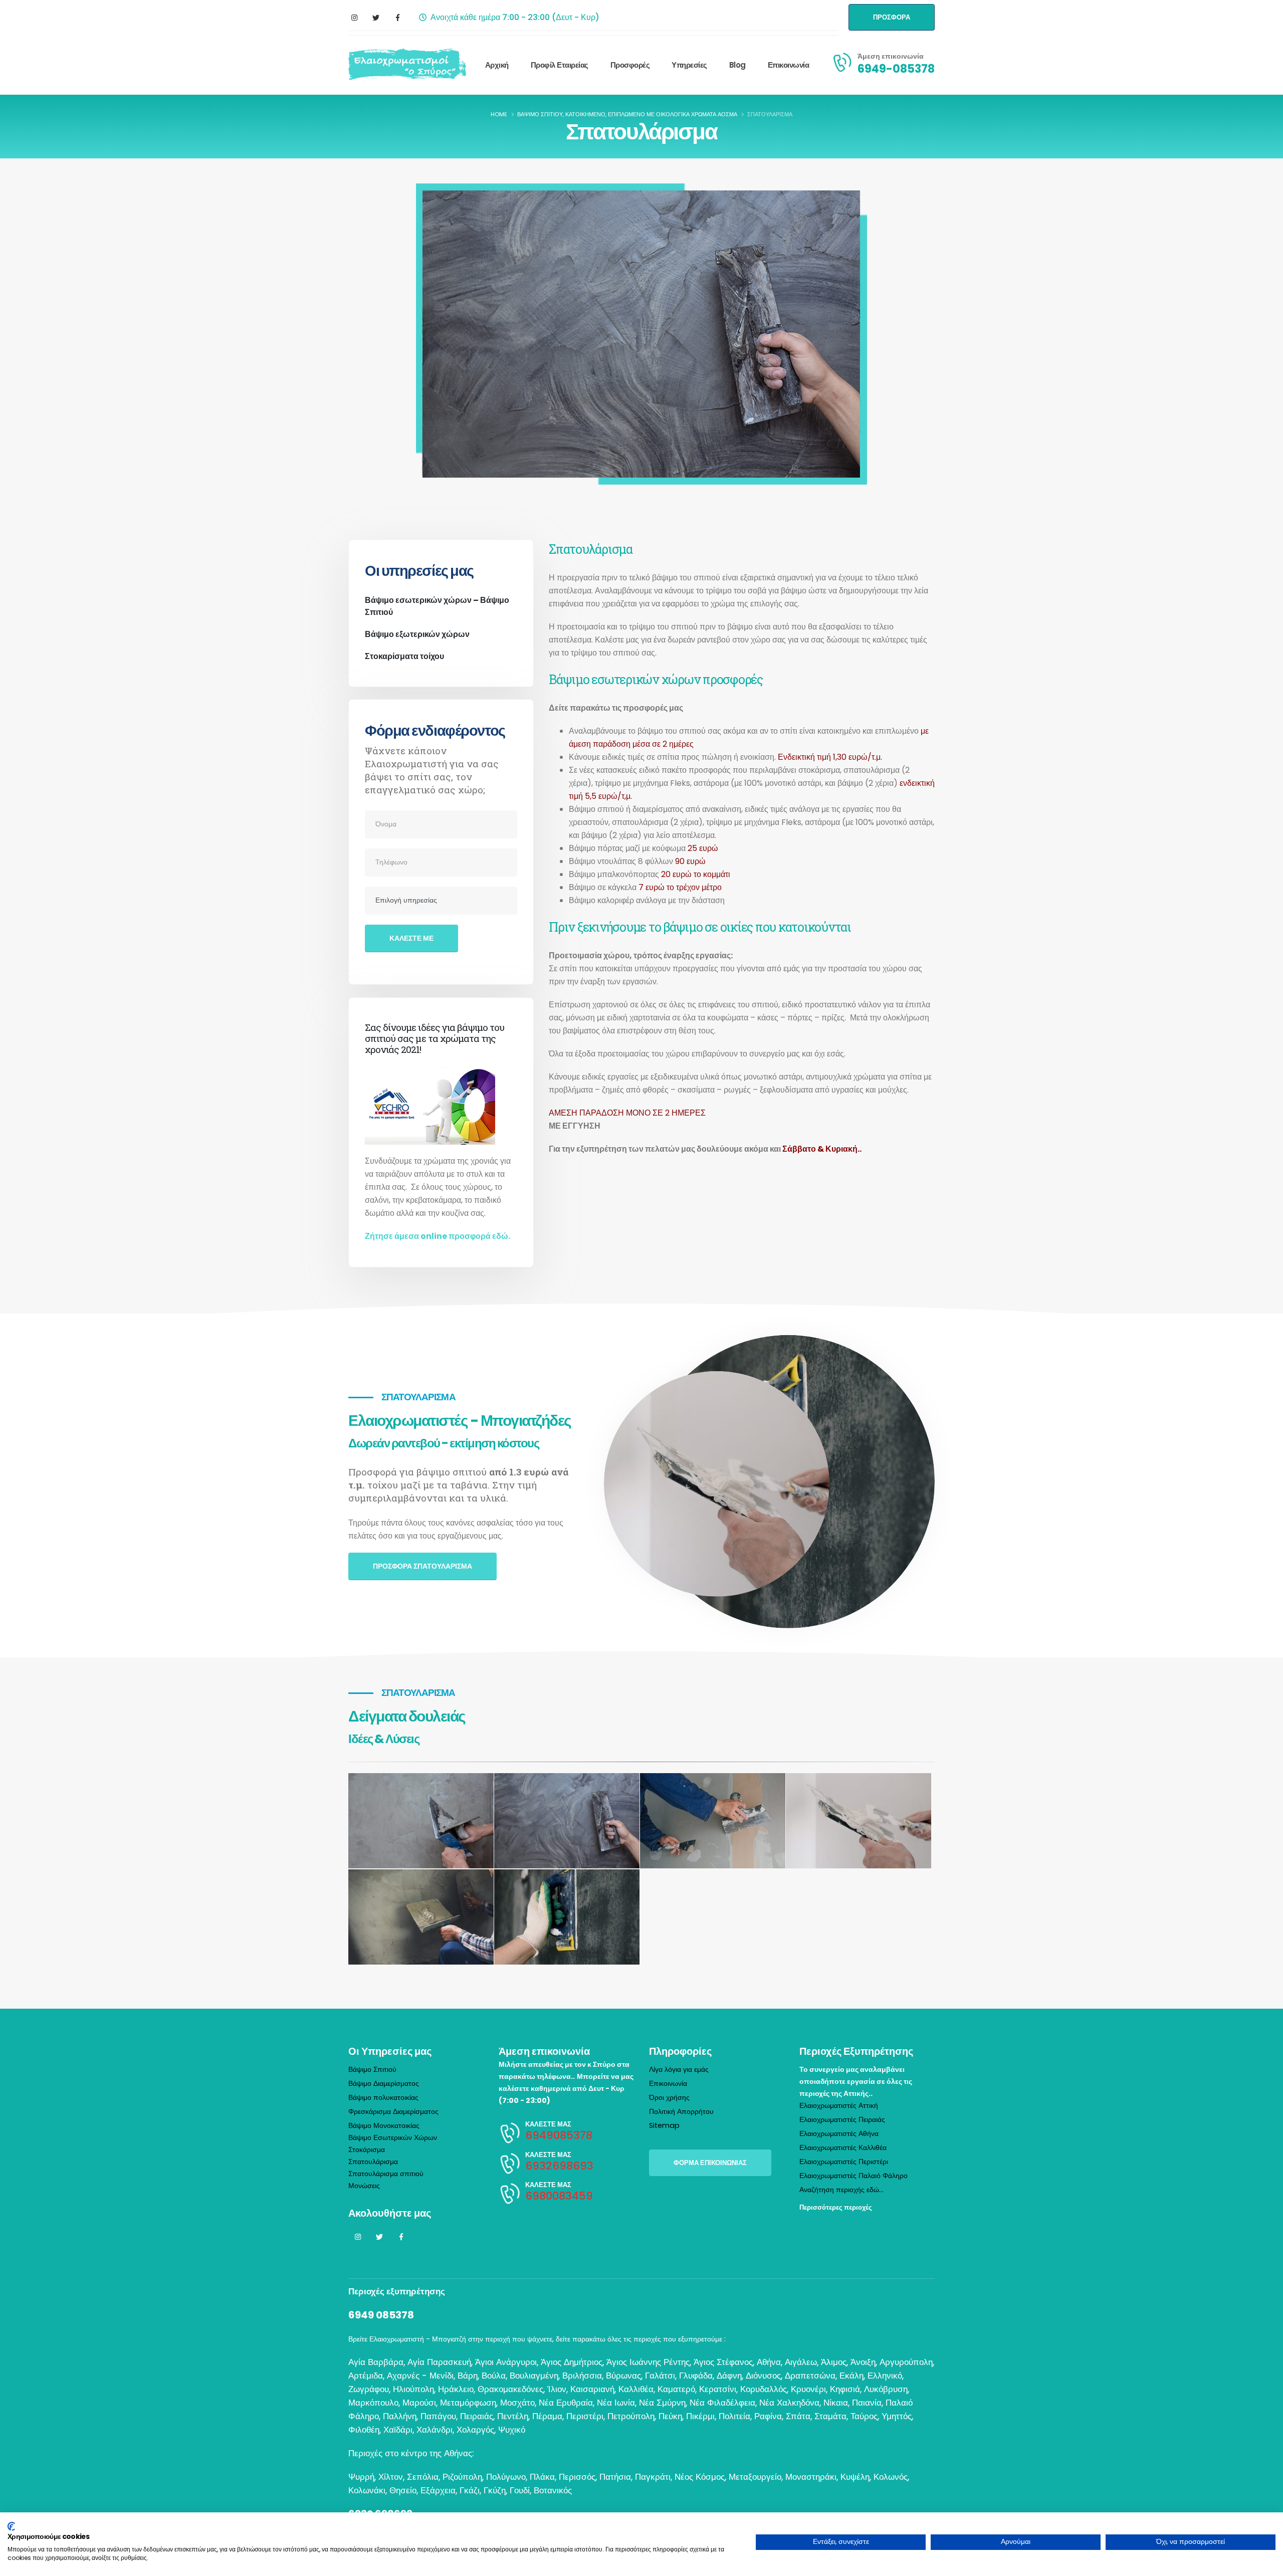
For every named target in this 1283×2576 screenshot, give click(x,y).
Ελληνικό (885, 2376)
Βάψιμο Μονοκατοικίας (384, 2125)
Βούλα (494, 2376)
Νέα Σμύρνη (662, 2403)
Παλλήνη (400, 2416)
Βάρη (468, 2376)
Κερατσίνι (718, 2389)
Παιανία (867, 2403)
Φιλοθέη (364, 2430)
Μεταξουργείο (755, 2477)
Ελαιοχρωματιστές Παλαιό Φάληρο (853, 2176)
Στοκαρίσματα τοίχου (404, 656)
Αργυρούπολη (906, 2362)
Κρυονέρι (808, 2389)
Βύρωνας (623, 2376)
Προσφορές (630, 65)
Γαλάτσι (660, 2376)
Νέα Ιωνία (616, 2403)
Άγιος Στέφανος (723, 2362)
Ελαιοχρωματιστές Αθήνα (839, 2133)
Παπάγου (438, 2416)
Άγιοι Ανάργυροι (506, 2362)
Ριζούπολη (462, 2477)
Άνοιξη (863, 2362)
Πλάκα (542, 2477)
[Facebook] (397, 18)
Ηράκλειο (456, 2389)
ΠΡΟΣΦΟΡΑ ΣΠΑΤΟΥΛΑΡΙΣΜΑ (422, 1566)
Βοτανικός (553, 2490)
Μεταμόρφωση (468, 2403)
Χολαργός (475, 2430)
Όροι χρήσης (669, 2097)
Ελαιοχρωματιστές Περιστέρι (844, 2162)
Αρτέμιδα (366, 2376)
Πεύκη (670, 2416)
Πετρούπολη (631, 2416)
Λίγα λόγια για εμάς (679, 2069)
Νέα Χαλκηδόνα (789, 2403)
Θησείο (403, 2490)
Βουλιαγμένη (534, 2376)
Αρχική (497, 65)
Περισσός (577, 2477)
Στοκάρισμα (367, 2150)
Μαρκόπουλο (373, 2403)
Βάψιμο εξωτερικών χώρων (417, 634)
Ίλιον (557, 2389)
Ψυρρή (361, 2477)
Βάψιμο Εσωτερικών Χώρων (393, 2137)
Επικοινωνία (789, 65)
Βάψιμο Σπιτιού (372, 2069)
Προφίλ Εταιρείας (560, 65)
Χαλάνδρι (435, 2430)
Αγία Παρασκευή (439, 2362)
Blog (737, 65)
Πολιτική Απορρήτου (681, 2111)
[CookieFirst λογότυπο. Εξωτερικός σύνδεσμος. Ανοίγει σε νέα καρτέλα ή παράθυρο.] (11, 2526)
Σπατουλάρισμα (373, 2162)
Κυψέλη (855, 2477)
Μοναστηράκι (811, 2477)
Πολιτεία (734, 2416)
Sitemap (664, 2125)
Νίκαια (836, 2403)
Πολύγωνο (506, 2477)
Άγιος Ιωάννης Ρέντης (648, 2362)
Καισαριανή (592, 2389)
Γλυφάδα (696, 2376)
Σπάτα (798, 2416)
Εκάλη (851, 2376)
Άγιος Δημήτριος (572, 2362)
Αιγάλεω (801, 2362)
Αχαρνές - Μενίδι (420, 2376)
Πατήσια (615, 2477)
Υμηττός (897, 2416)
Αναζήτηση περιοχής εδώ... (841, 2190)
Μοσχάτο (517, 2403)
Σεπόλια (423, 2477)
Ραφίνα (768, 2416)
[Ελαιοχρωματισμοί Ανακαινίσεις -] (407, 65)
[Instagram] (354, 18)
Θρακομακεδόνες (510, 2389)
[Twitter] (376, 18)
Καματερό (676, 2389)
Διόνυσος (763, 2376)
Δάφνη (729, 2376)
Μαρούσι (419, 2403)
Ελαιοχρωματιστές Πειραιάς (842, 2119)
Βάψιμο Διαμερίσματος (384, 2083)
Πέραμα (547, 2416)
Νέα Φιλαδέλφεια (722, 2403)
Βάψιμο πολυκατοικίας (383, 2097)
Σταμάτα (830, 2416)
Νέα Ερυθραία (566, 2403)
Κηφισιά (845, 2389)
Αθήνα (769, 2362)
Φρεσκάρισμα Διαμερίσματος (393, 2111)
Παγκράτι (653, 2477)
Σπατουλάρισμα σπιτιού (386, 2174)
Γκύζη (495, 2490)
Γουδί (520, 2490)
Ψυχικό (512, 2430)
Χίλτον (391, 2477)
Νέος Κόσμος (700, 2477)
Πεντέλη (513, 2416)
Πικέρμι (700, 2416)
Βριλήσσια (582, 2376)
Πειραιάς (477, 2416)
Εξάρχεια (438, 2490)
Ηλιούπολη (413, 2389)
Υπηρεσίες (689, 65)
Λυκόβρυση (886, 2389)
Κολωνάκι (367, 2490)
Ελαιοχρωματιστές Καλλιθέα (843, 2148)
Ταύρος (864, 2416)
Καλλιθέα (636, 2389)
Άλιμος (834, 2362)
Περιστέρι (585, 2416)
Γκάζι (470, 2490)
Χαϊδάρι (398, 2430)
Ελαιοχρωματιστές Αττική (839, 2105)
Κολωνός (891, 2477)
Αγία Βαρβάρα (376, 2362)
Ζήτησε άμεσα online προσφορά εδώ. (438, 1236)
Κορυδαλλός (764, 2389)
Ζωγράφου (369, 2389)
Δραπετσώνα (810, 2376)
